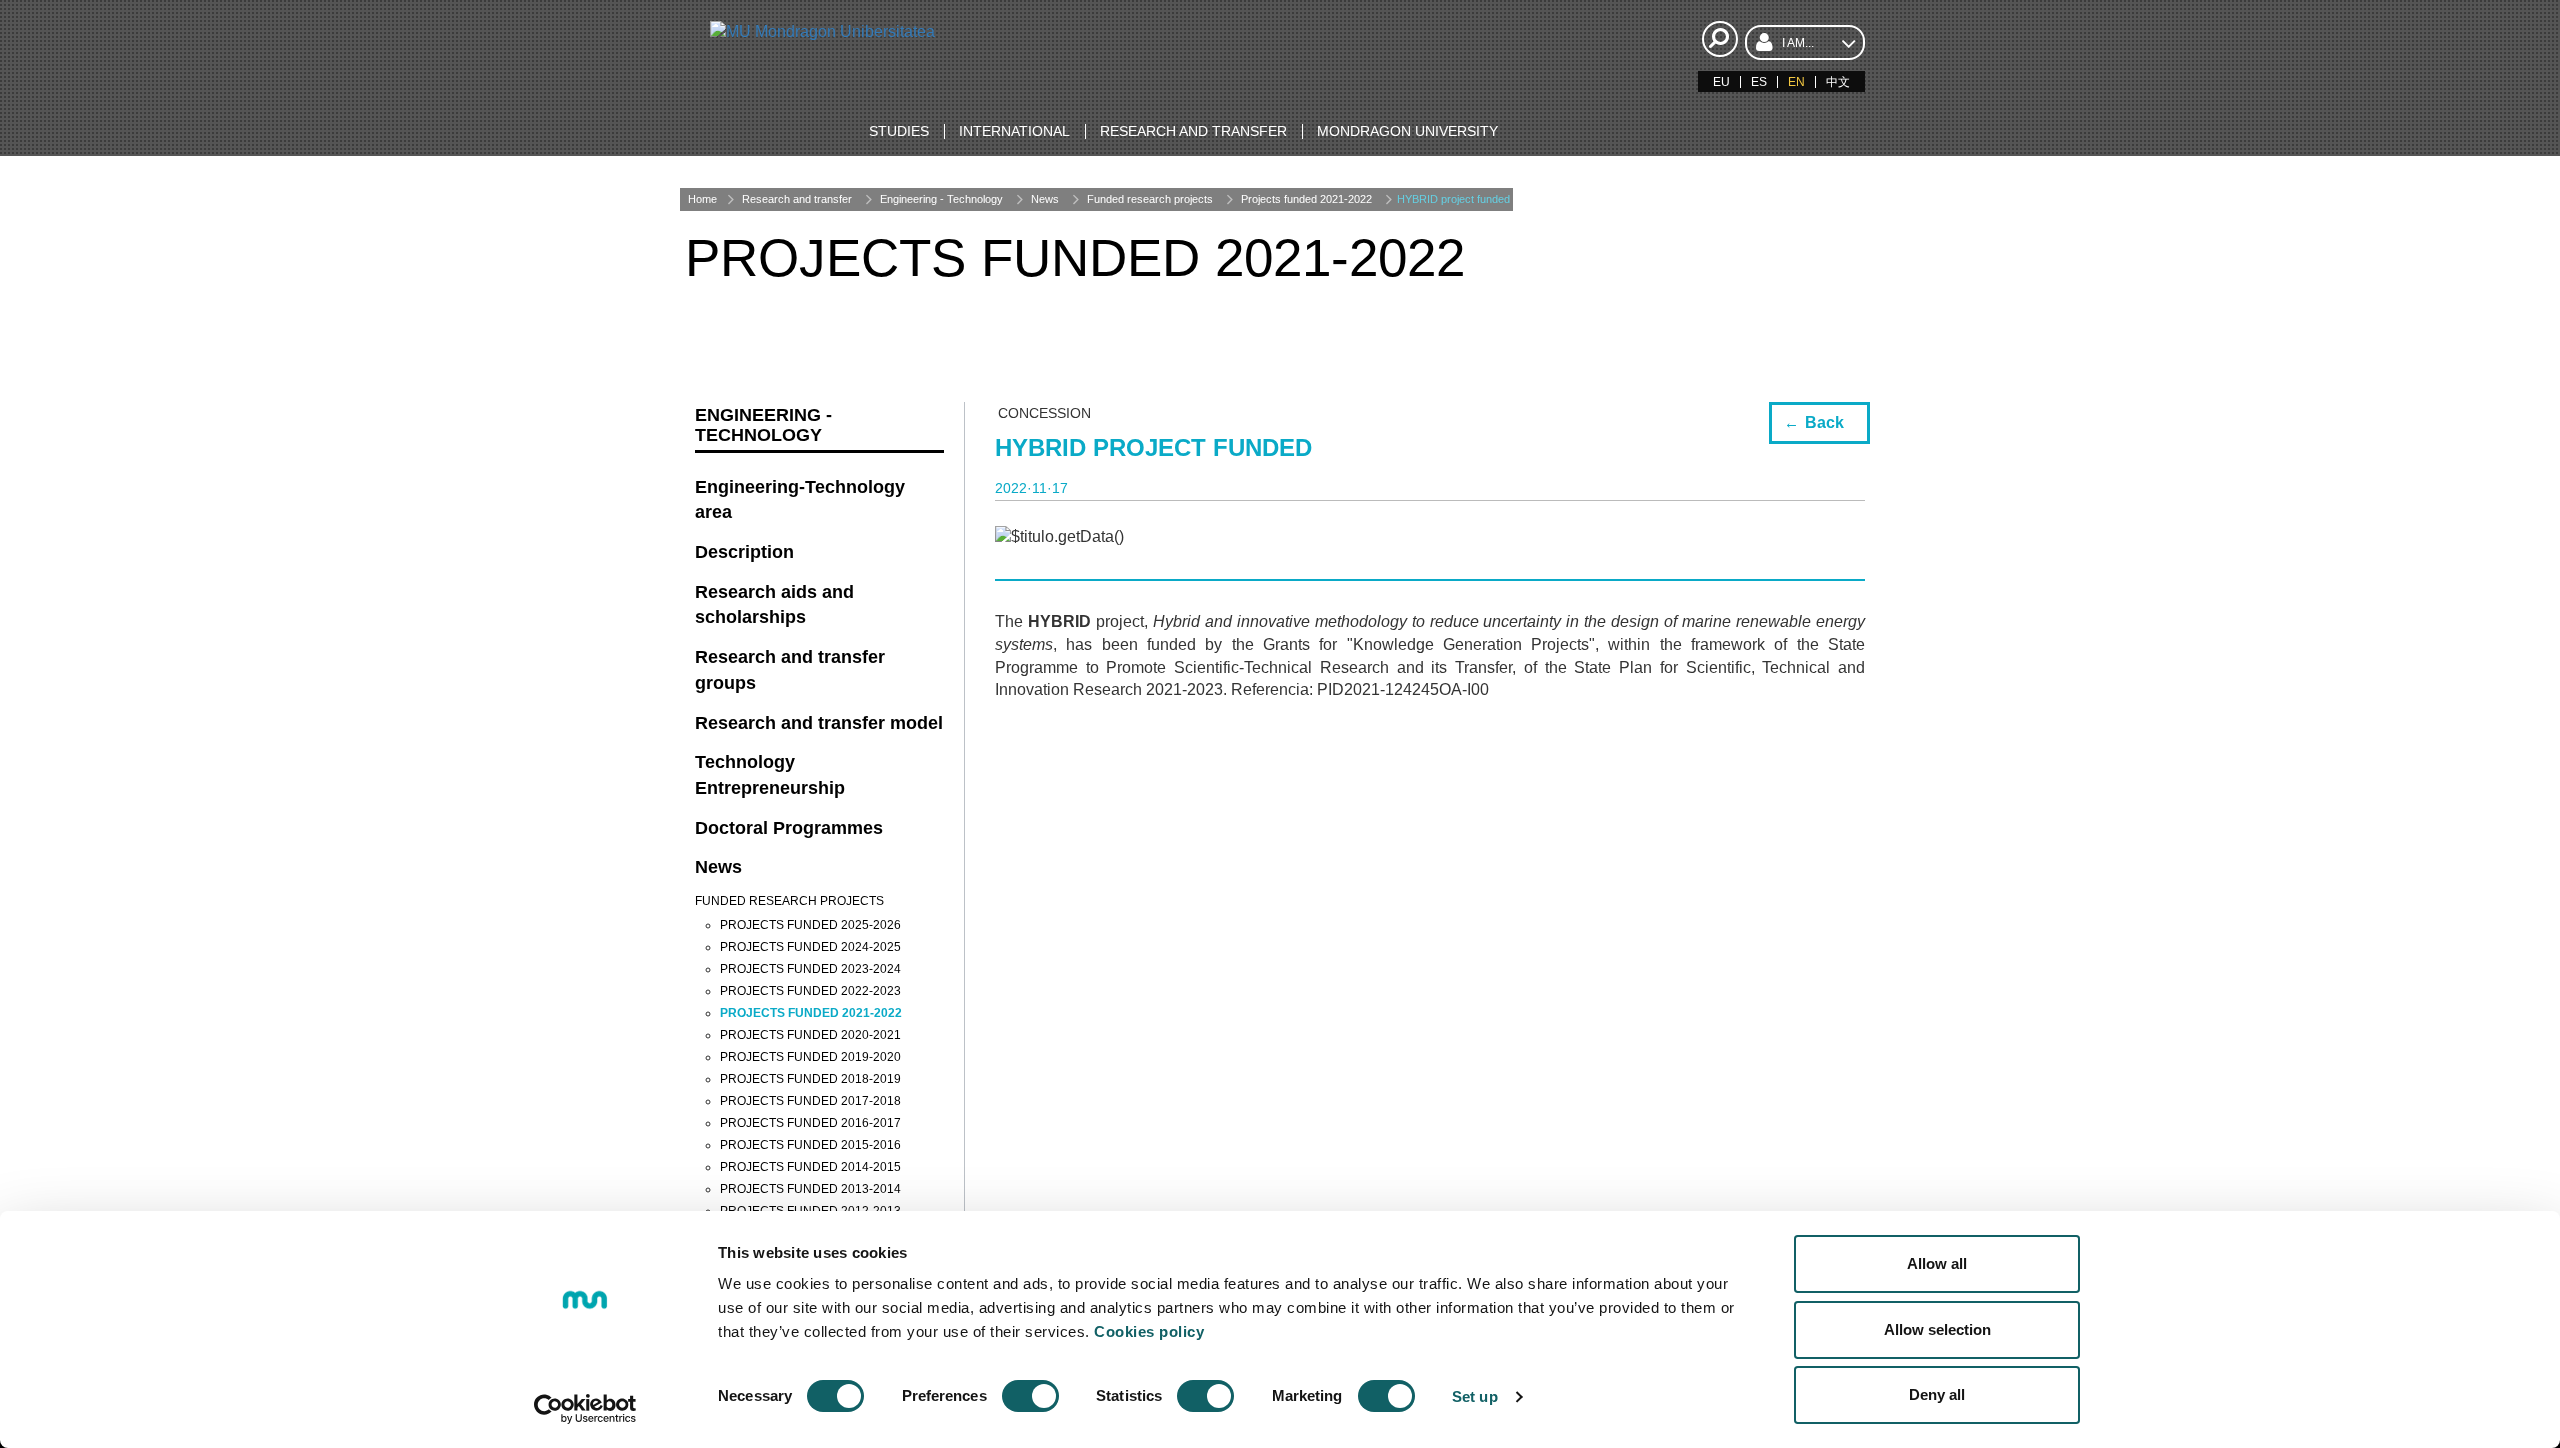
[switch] (1030, 1396)
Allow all (1937, 1263)
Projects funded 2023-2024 (810, 969)
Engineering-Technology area (800, 500)
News (1045, 199)
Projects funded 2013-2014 (810, 1189)
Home (702, 199)
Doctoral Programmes (789, 828)
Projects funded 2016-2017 (810, 1123)
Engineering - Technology (941, 199)
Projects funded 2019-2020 (810, 1057)
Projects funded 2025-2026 (810, 925)
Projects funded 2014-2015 (810, 1167)
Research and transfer (797, 199)
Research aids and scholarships (774, 605)
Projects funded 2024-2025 (810, 947)
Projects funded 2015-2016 (810, 1145)
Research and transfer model (819, 723)
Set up (1475, 1396)
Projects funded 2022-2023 (810, 991)
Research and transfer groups (790, 670)
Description (744, 552)
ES (1759, 82)
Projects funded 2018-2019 (810, 1079)
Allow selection (1937, 1329)
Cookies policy (1149, 1331)
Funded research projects (1150, 199)
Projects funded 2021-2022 (1306, 199)
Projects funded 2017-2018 (810, 1101)
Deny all (1937, 1394)
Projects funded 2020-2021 (810, 1035)
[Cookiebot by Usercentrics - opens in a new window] (585, 1409)
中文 (1838, 82)
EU (1721, 82)
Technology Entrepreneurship (770, 775)
